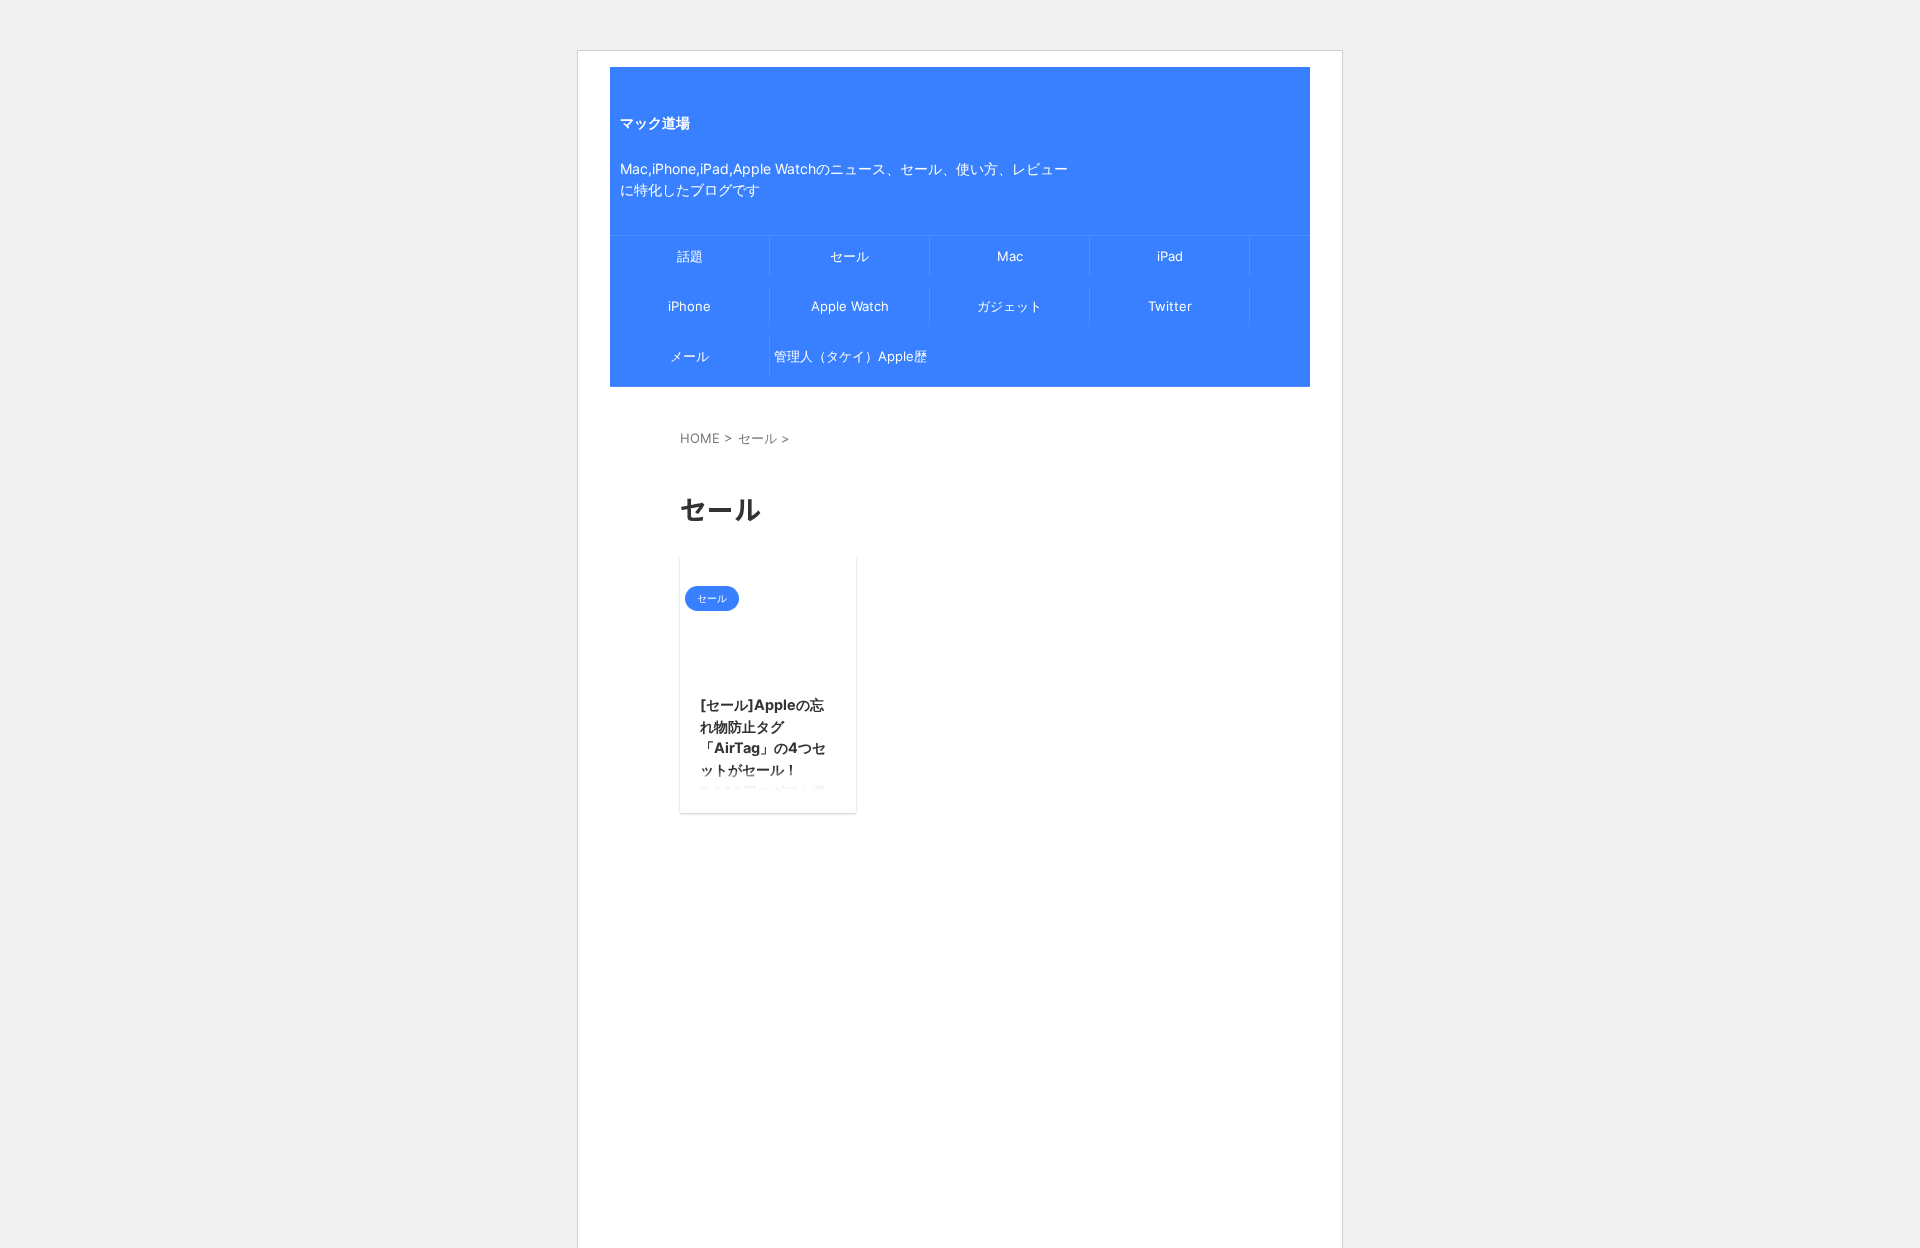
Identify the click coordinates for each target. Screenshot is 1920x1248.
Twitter (1170, 306)
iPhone (689, 306)
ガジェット (1009, 306)
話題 (690, 256)
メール (689, 356)
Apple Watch (850, 306)
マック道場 (655, 122)
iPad (1170, 256)
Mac (1010, 256)
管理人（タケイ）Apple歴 (850, 356)
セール (849, 256)
